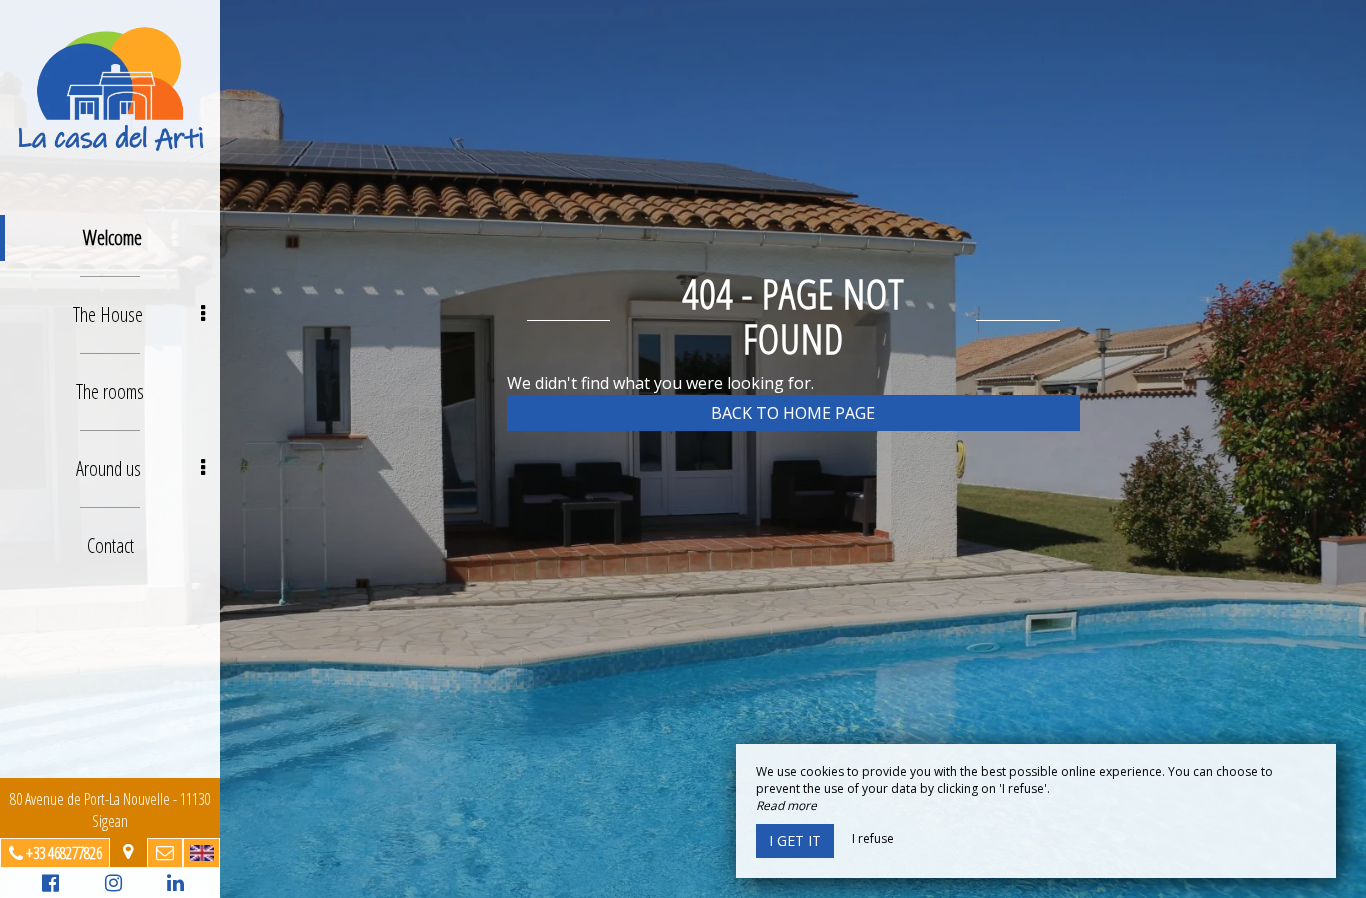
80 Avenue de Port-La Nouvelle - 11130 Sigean (110, 810)
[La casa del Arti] (110, 87)
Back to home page (793, 413)
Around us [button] (108, 468)
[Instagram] (110, 885)
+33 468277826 (64, 853)
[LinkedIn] (172, 885)
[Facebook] (47, 885)
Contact (110, 545)
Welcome (112, 237)
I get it (795, 840)
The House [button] (108, 314)
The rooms (110, 391)
